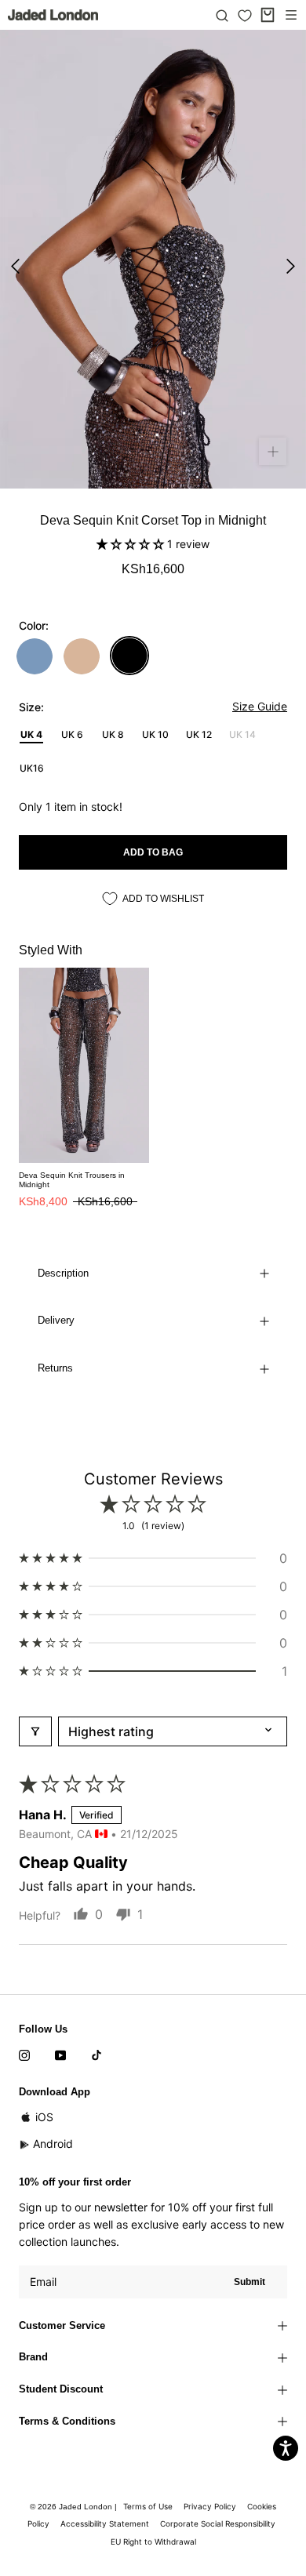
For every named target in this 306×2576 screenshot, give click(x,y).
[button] (132, 544)
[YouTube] (60, 2055)
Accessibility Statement (105, 2523)
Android (53, 2144)
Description (63, 1273)
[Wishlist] (245, 16)
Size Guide (260, 706)
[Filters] (35, 1731)
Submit (250, 2282)
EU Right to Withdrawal (153, 2541)
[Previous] (15, 266)
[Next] (291, 266)
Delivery (56, 1320)
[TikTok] (97, 2055)
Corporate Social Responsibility (218, 2523)
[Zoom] (273, 451)
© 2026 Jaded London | (75, 2507)
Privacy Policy (210, 2506)
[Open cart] (268, 15)
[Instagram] (24, 2055)
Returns (55, 1368)
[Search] (222, 15)
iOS (44, 2117)
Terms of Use (148, 2506)
